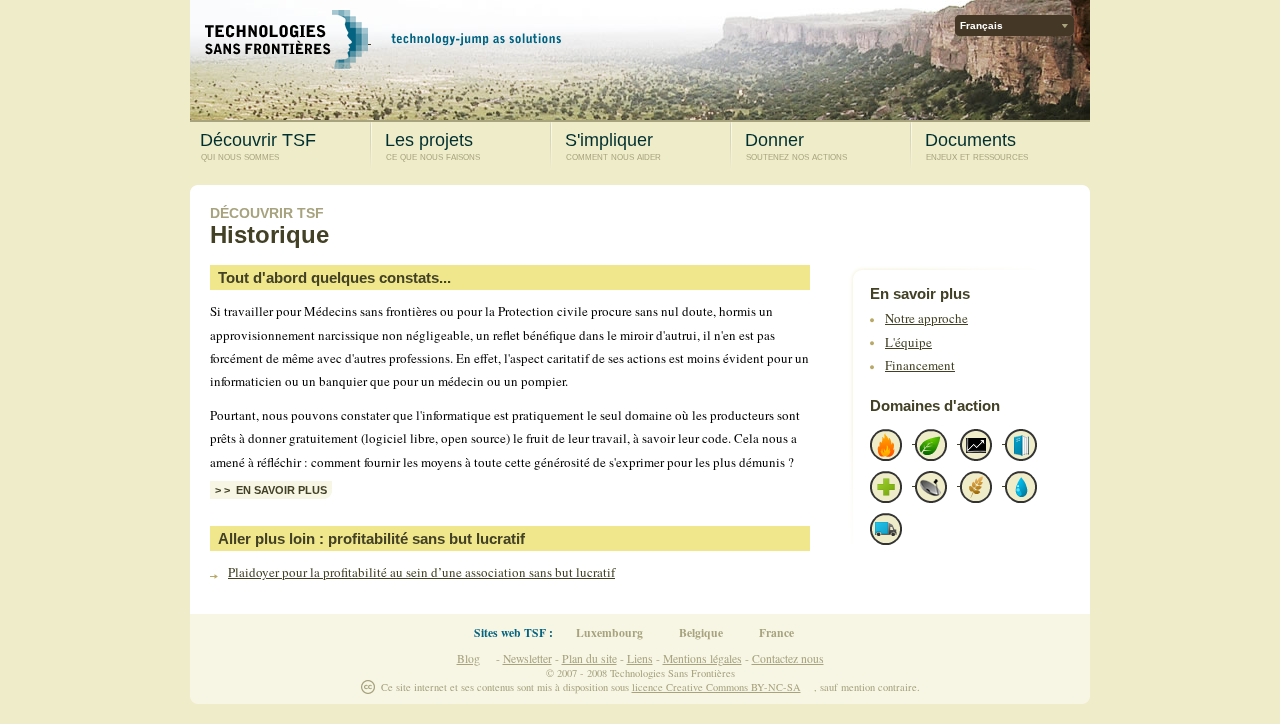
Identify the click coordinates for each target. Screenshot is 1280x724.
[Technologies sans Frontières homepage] (288, 37)
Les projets (432, 146)
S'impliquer (613, 146)
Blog (468, 658)
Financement (920, 365)
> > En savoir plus (271, 490)
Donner (796, 146)
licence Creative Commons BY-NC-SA (716, 687)
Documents (976, 146)
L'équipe (908, 342)
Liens (640, 658)
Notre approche (926, 318)
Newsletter (527, 658)
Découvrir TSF (258, 146)
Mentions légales (702, 658)
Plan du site (589, 658)
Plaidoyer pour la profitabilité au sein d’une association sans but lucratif (421, 572)
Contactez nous (788, 658)
